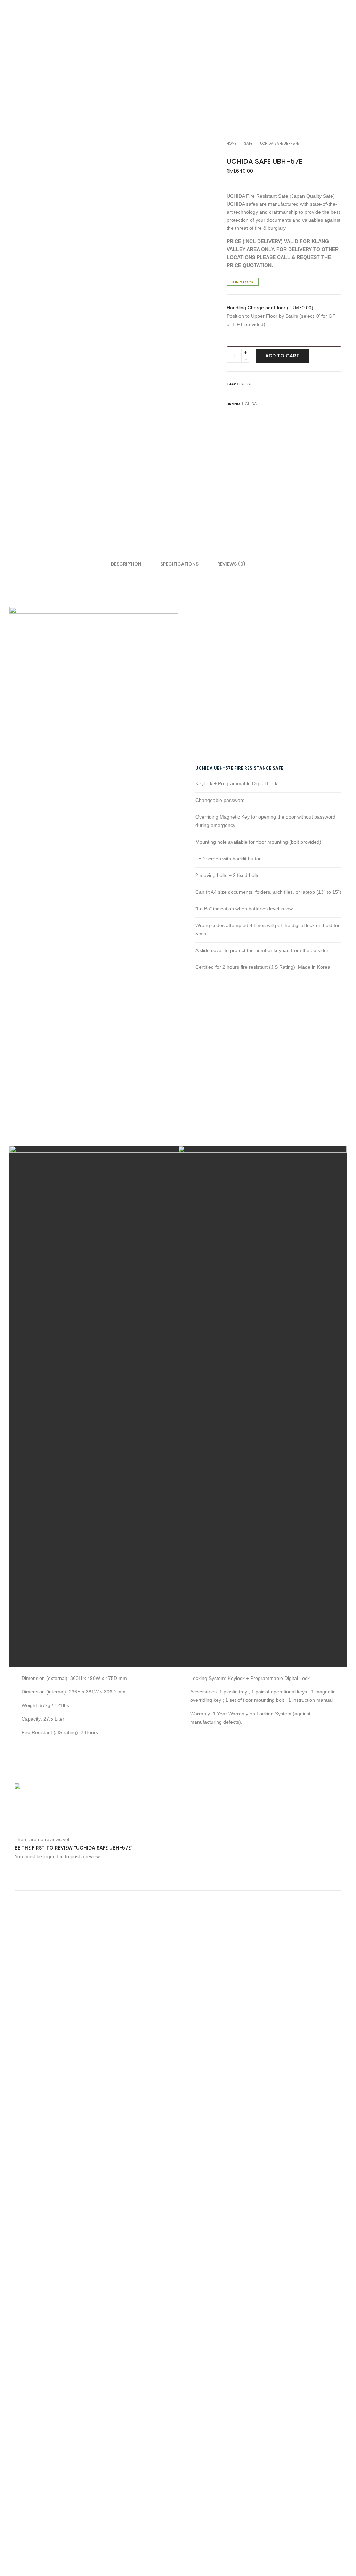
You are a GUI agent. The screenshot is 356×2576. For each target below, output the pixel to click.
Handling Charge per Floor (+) (270, 308)
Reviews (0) (231, 564)
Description (126, 564)
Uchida (249, 404)
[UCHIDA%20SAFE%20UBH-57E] (237, 393)
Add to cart (282, 356)
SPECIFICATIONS (179, 564)
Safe (248, 143)
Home (232, 143)
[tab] (126, 564)
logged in (54, 1856)
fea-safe (246, 384)
